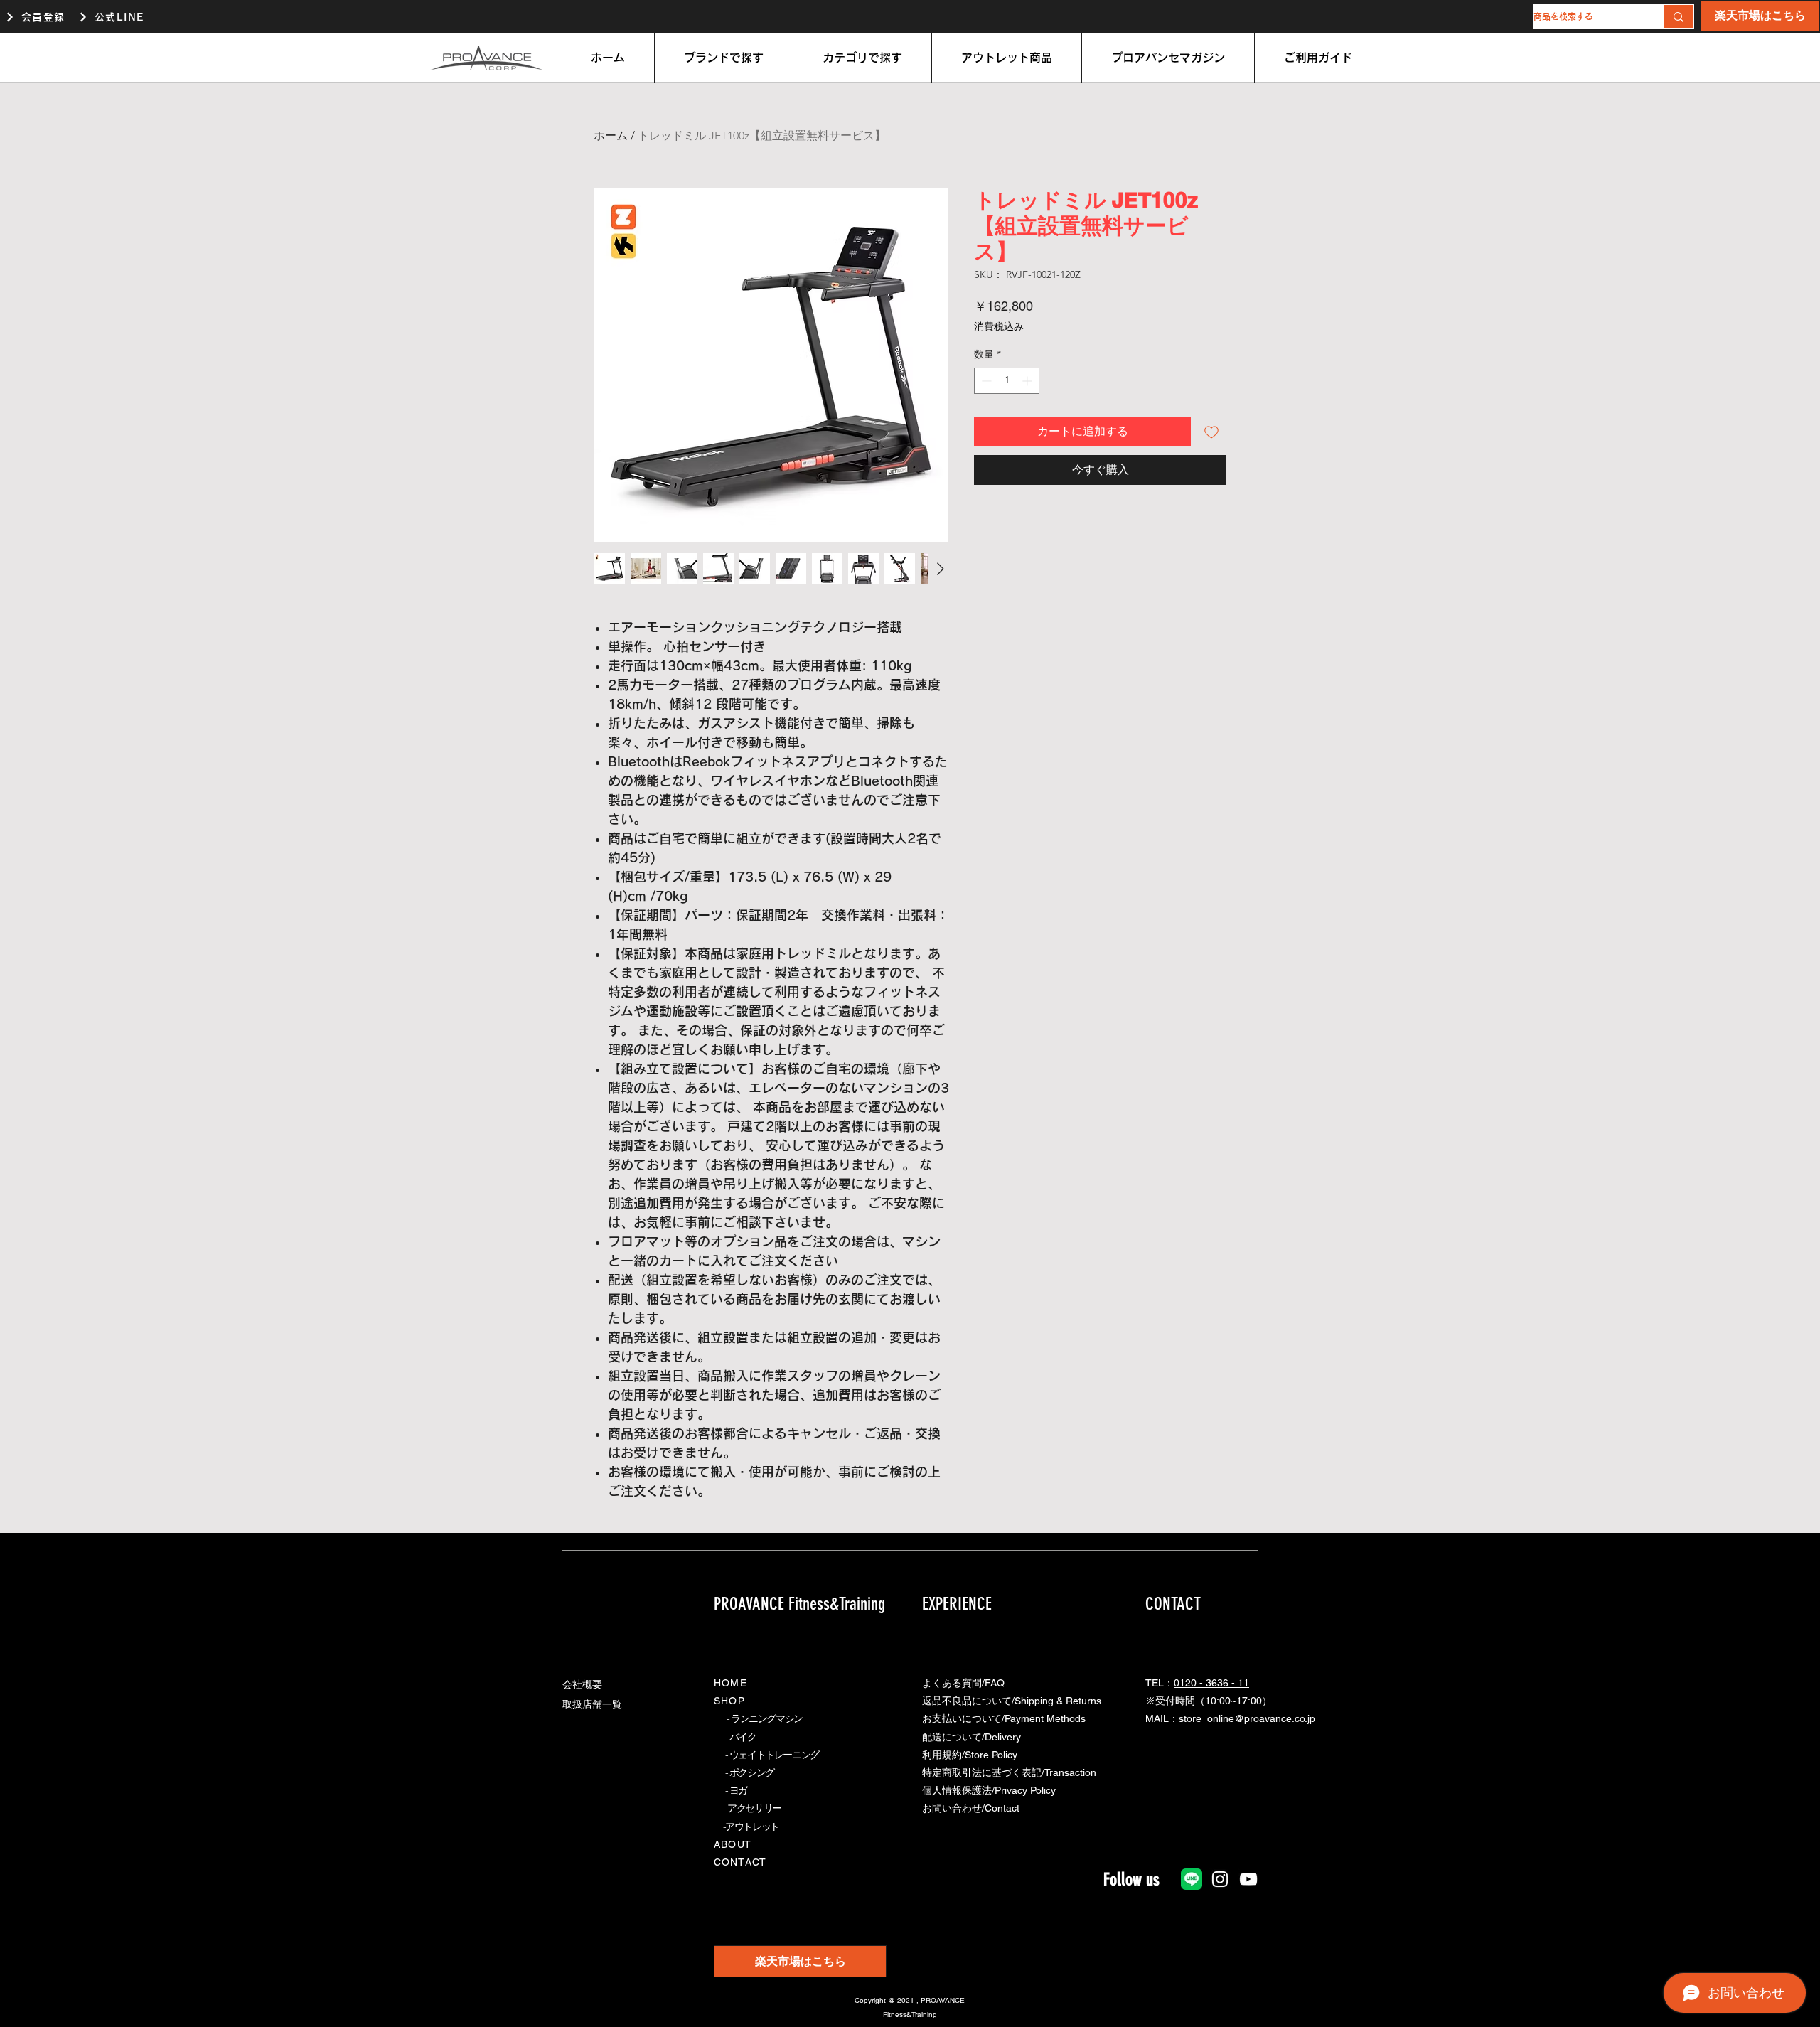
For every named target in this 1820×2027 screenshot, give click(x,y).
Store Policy (991, 1755)
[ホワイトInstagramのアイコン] (1220, 1879)
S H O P (728, 1701)
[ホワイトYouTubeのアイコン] (1248, 1879)
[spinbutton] (1007, 381)
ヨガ (738, 1790)
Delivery (1003, 1737)
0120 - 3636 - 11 (1211, 1683)
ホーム (611, 135)
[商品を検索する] (1678, 17)
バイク (743, 1737)
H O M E (729, 1683)
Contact (1002, 1808)
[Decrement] (985, 381)
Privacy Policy (1025, 1790)
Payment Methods (1045, 1718)
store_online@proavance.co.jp (1247, 1718)
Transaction (1070, 1772)
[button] (724, 58)
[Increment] (1028, 381)
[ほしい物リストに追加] (1211, 432)
